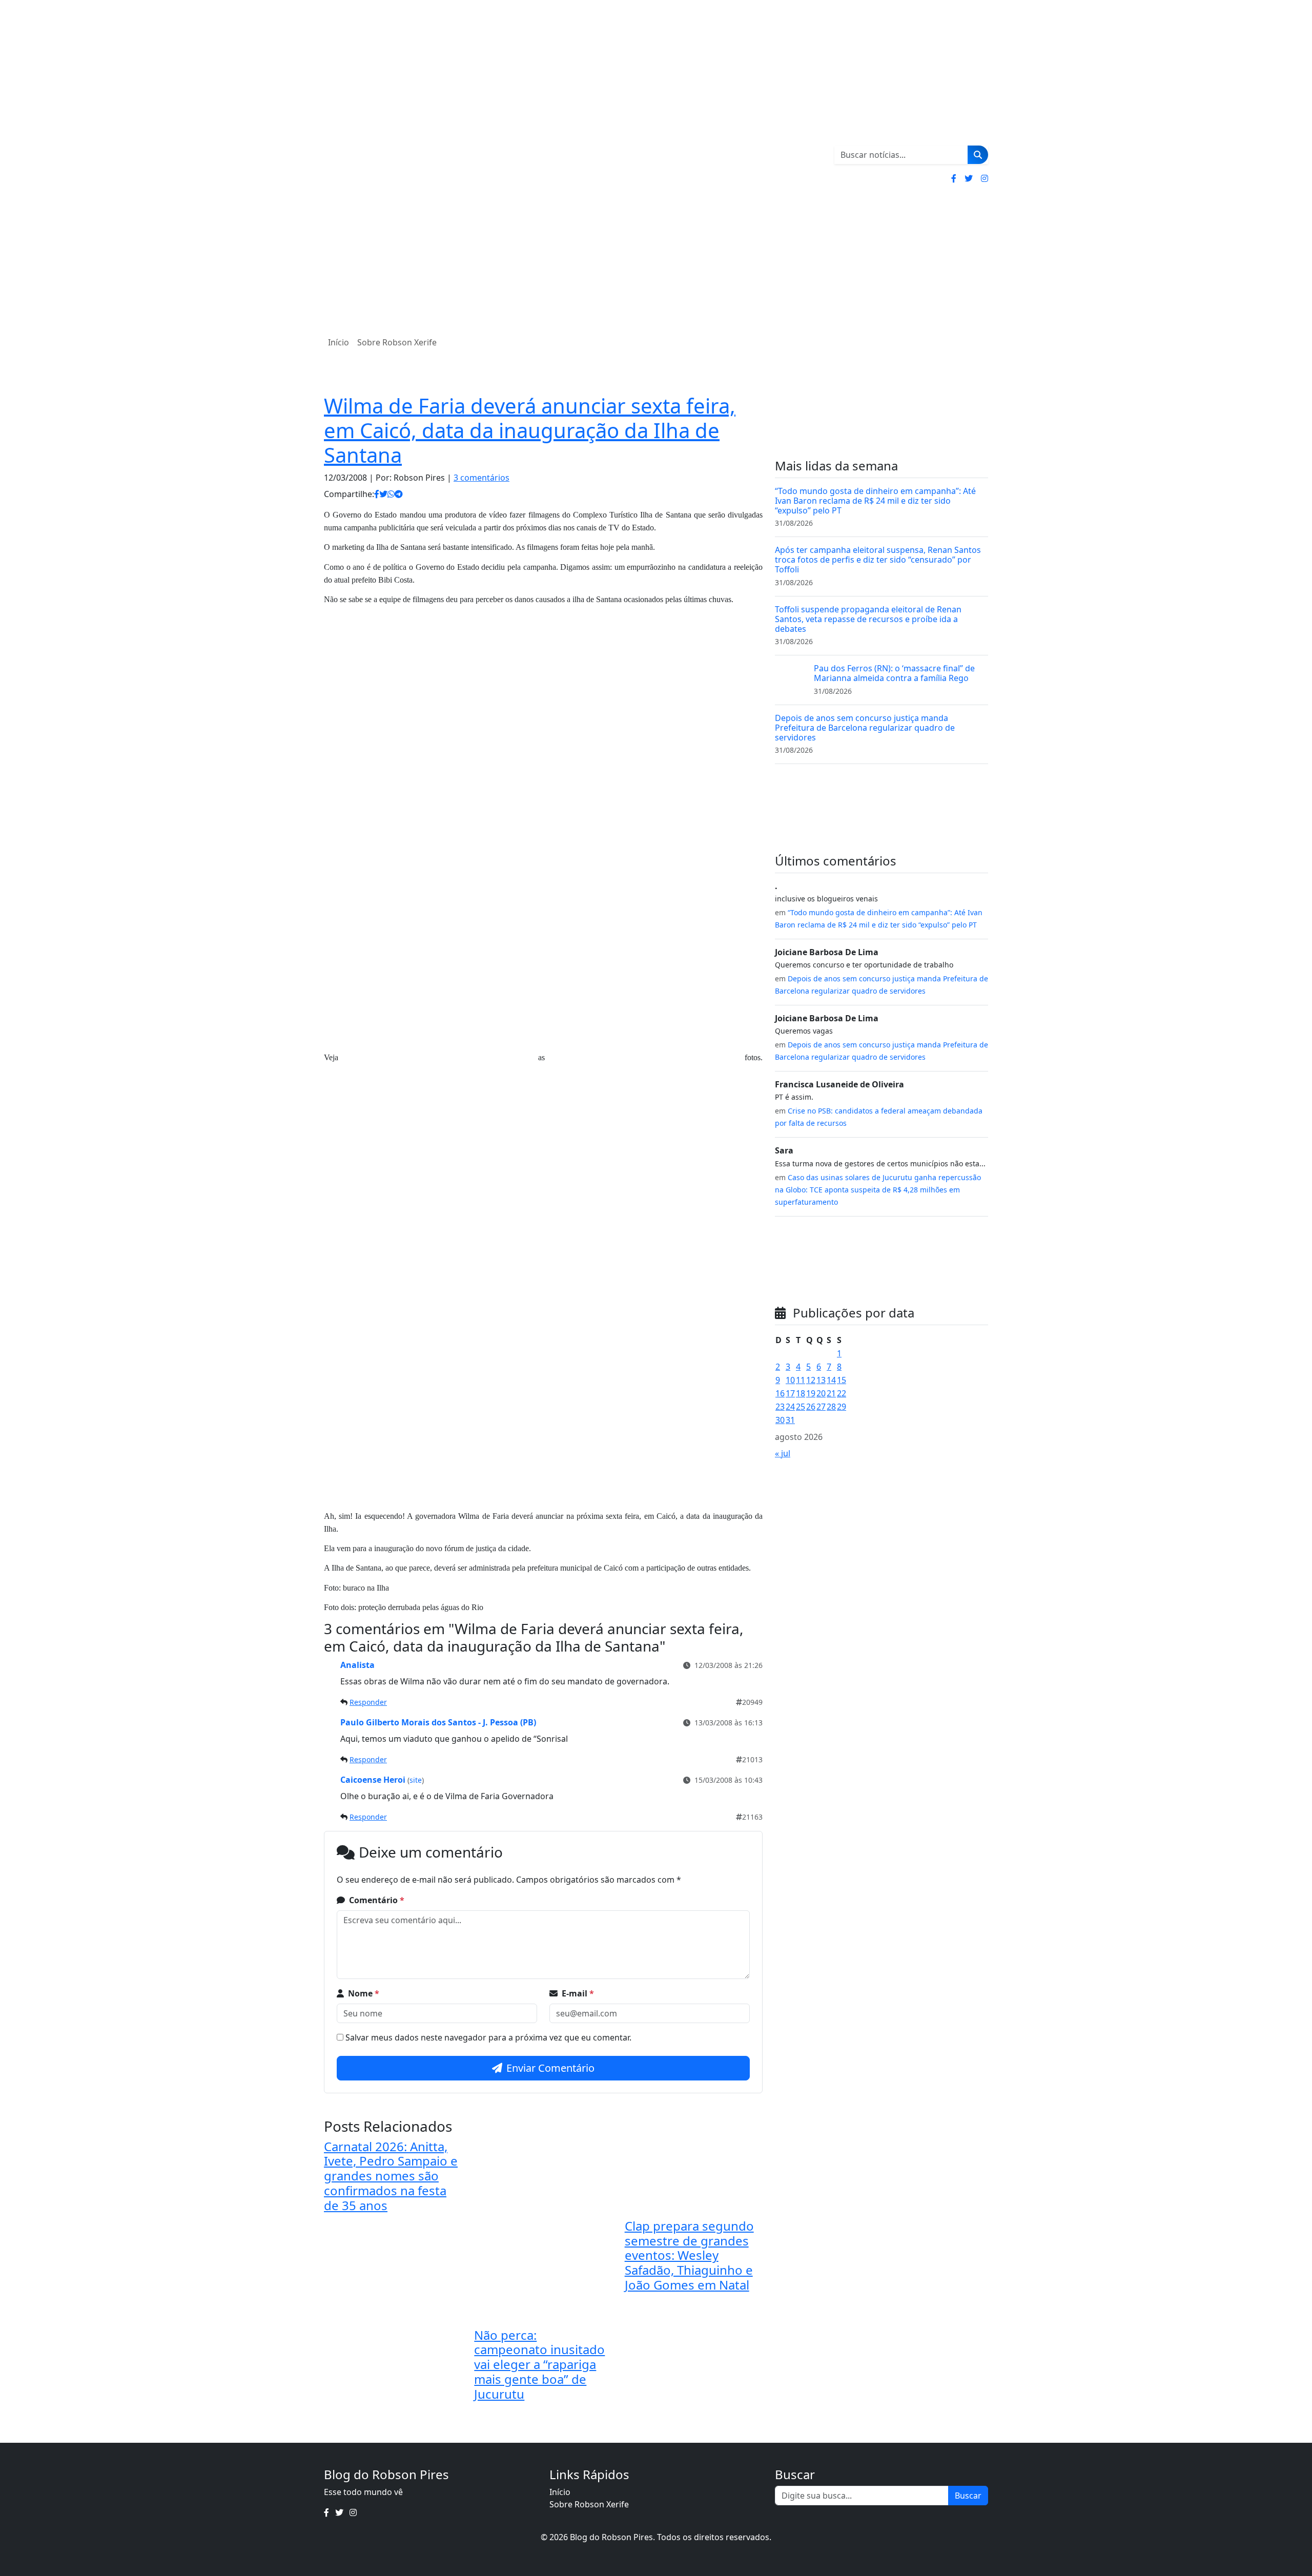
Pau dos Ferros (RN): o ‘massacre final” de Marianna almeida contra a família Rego (894, 673)
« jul (783, 1453)
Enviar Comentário (550, 2068)
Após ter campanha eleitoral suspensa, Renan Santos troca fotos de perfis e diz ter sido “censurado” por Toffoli (878, 560)
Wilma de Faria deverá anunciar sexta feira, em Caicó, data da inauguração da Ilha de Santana (530, 430)
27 (821, 1407)
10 (790, 1380)
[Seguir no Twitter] (969, 178)
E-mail (578, 1993)
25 (801, 1407)
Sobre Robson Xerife (397, 342)
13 (821, 1380)
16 (780, 1393)
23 (780, 1407)
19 (811, 1393)
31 (790, 1420)
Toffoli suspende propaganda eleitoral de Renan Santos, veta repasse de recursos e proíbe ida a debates (868, 619)
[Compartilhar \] (377, 494)
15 (842, 1380)
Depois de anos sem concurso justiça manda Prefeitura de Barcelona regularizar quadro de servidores (865, 728)
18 (801, 1393)
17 (790, 1393)
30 (780, 1420)
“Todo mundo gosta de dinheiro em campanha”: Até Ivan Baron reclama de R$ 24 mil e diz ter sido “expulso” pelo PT (875, 501)
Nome (364, 1993)
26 (811, 1407)
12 (811, 1380)
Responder (368, 1702)
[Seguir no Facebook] (954, 178)
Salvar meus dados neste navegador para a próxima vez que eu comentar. (488, 2037)
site (416, 1780)
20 (821, 1393)
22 (842, 1393)
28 (831, 1407)
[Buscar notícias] (978, 155)
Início (339, 342)
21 (831, 1393)
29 (842, 1407)
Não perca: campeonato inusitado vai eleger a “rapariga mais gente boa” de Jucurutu (539, 2364)
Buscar (968, 2496)
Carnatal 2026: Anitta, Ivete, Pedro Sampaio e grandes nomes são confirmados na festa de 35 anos (391, 2176)
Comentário (377, 1900)
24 (790, 1407)
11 (801, 1380)
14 (831, 1380)
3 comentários (481, 478)
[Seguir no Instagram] (985, 178)
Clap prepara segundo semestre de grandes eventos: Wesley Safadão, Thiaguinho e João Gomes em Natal (689, 2255)
